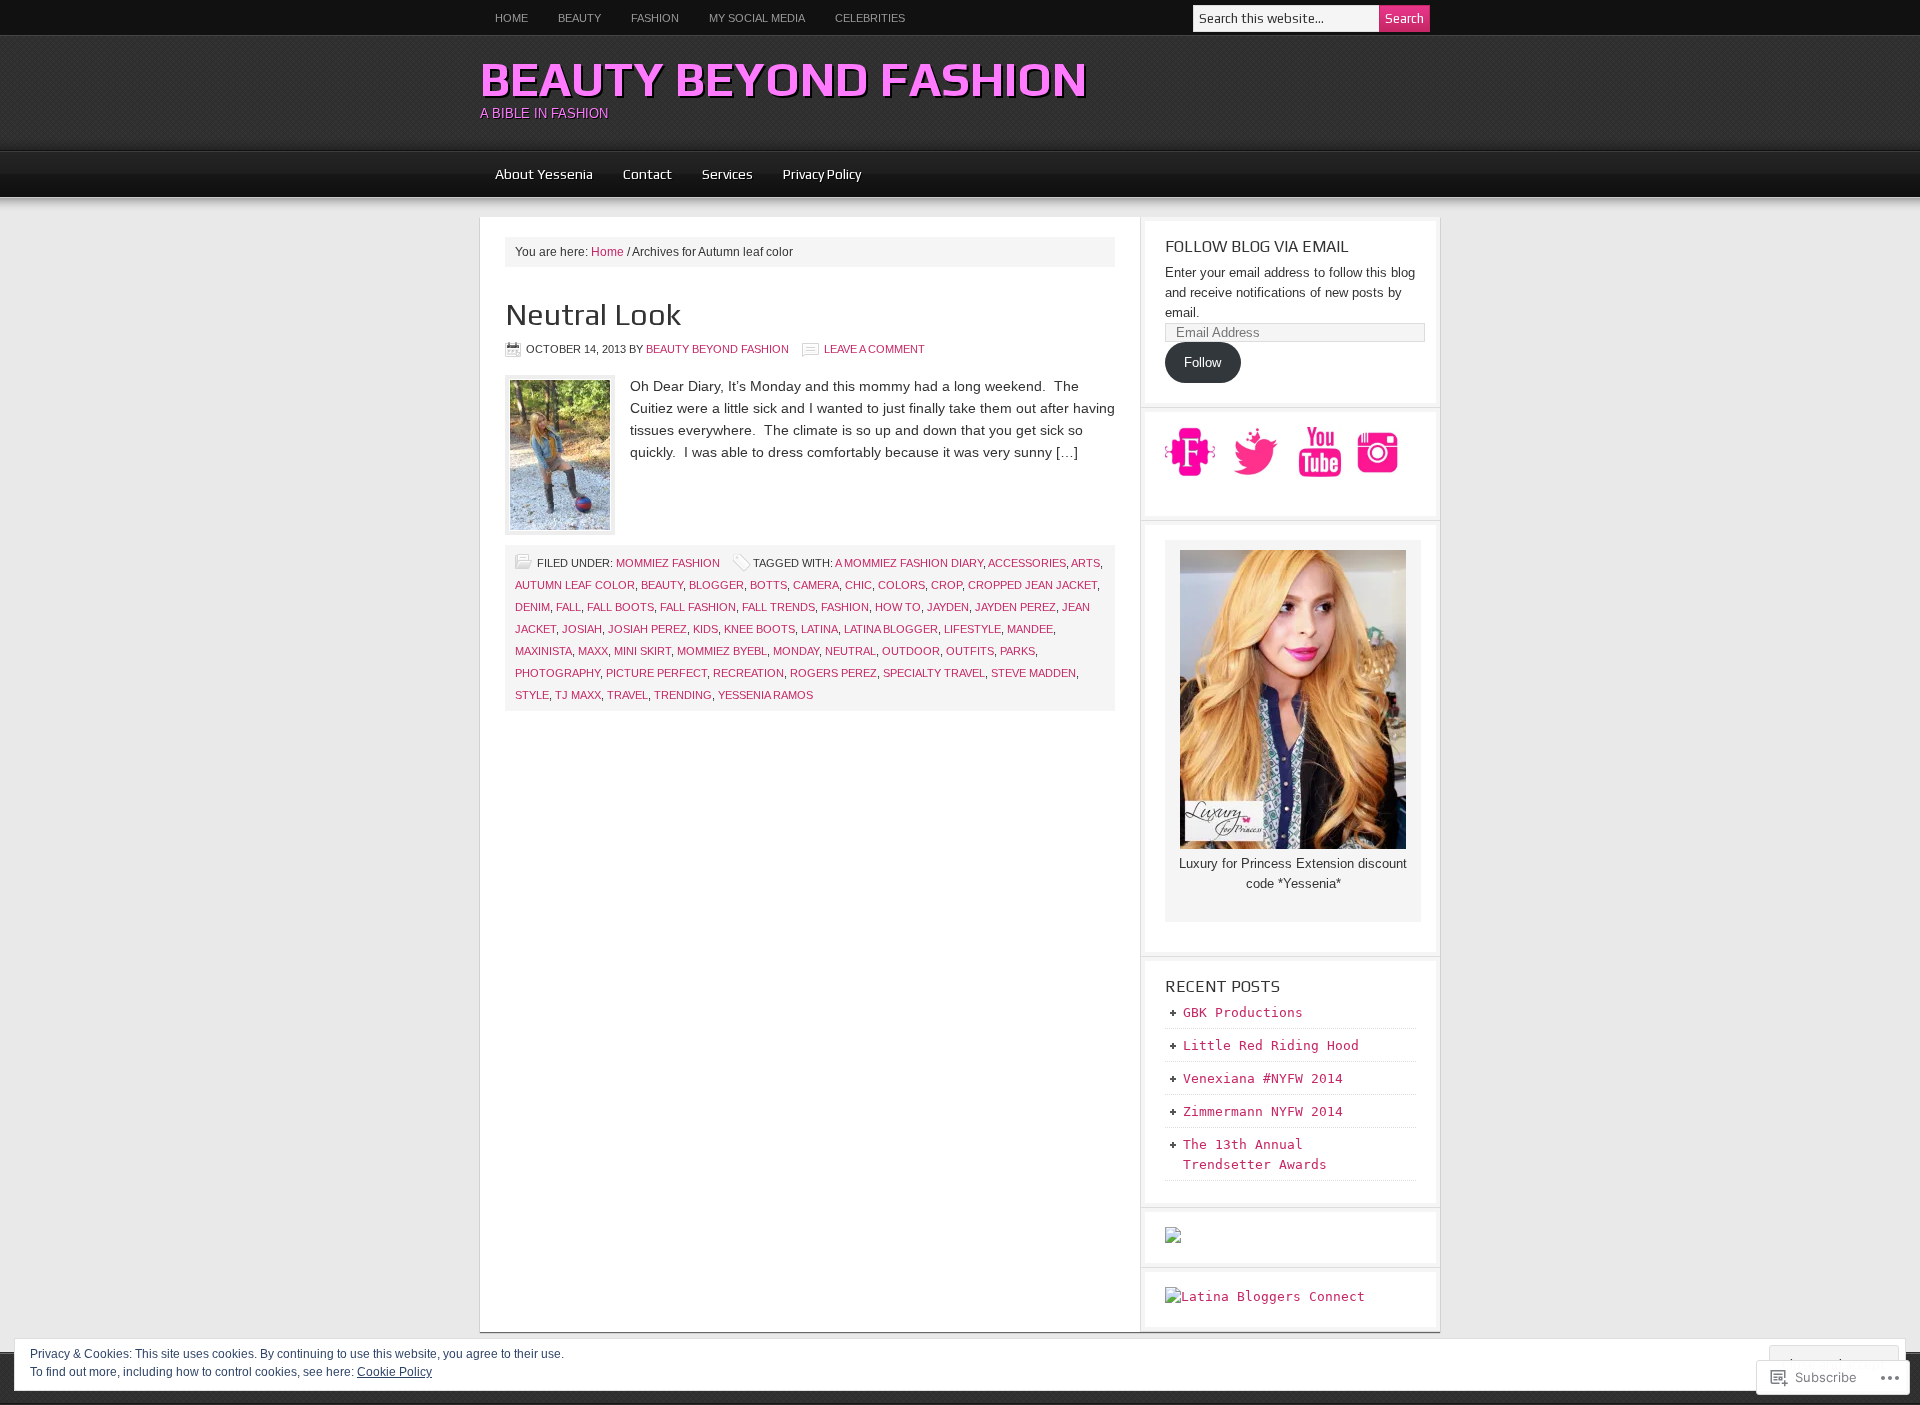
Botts (768, 585)
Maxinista (543, 651)
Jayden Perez (1015, 607)
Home (511, 18)
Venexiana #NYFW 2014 (1263, 1078)
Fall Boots (620, 607)
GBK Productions (1243, 1012)
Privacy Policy (822, 174)
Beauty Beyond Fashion (783, 79)
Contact (647, 174)
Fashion (655, 18)
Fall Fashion (698, 607)
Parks (1017, 651)
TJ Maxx (578, 695)
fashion (845, 607)
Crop (946, 585)
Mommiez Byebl (722, 651)
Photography (557, 673)
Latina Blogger (891, 629)
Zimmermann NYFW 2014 (1263, 1111)
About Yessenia (544, 174)
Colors (901, 585)
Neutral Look (593, 314)
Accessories (1027, 563)
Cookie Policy (394, 1372)
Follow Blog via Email (1257, 246)
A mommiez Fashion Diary (909, 563)
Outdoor (911, 651)
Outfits (970, 651)
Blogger (716, 585)
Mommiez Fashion (668, 563)
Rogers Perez (833, 673)
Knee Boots (759, 629)
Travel (627, 695)
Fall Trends (778, 607)
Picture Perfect (656, 673)
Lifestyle (972, 629)
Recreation (748, 673)
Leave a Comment (874, 349)
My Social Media (749, 18)
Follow (1202, 362)
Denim (532, 607)
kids (705, 629)
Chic (858, 585)
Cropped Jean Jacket (1032, 585)
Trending (683, 695)
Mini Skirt (642, 651)
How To (898, 607)
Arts (1085, 563)
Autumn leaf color (575, 585)
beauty (662, 585)
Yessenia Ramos (765, 695)
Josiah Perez (647, 629)
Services (727, 174)
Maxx (593, 651)
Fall (568, 607)
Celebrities (870, 18)
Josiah (582, 629)
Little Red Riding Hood (1271, 1045)
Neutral (850, 651)
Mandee (1030, 629)
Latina (819, 629)
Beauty (572, 18)
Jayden (948, 607)
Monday (796, 651)
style (532, 695)
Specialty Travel (934, 673)
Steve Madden (1033, 673)
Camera (816, 585)
